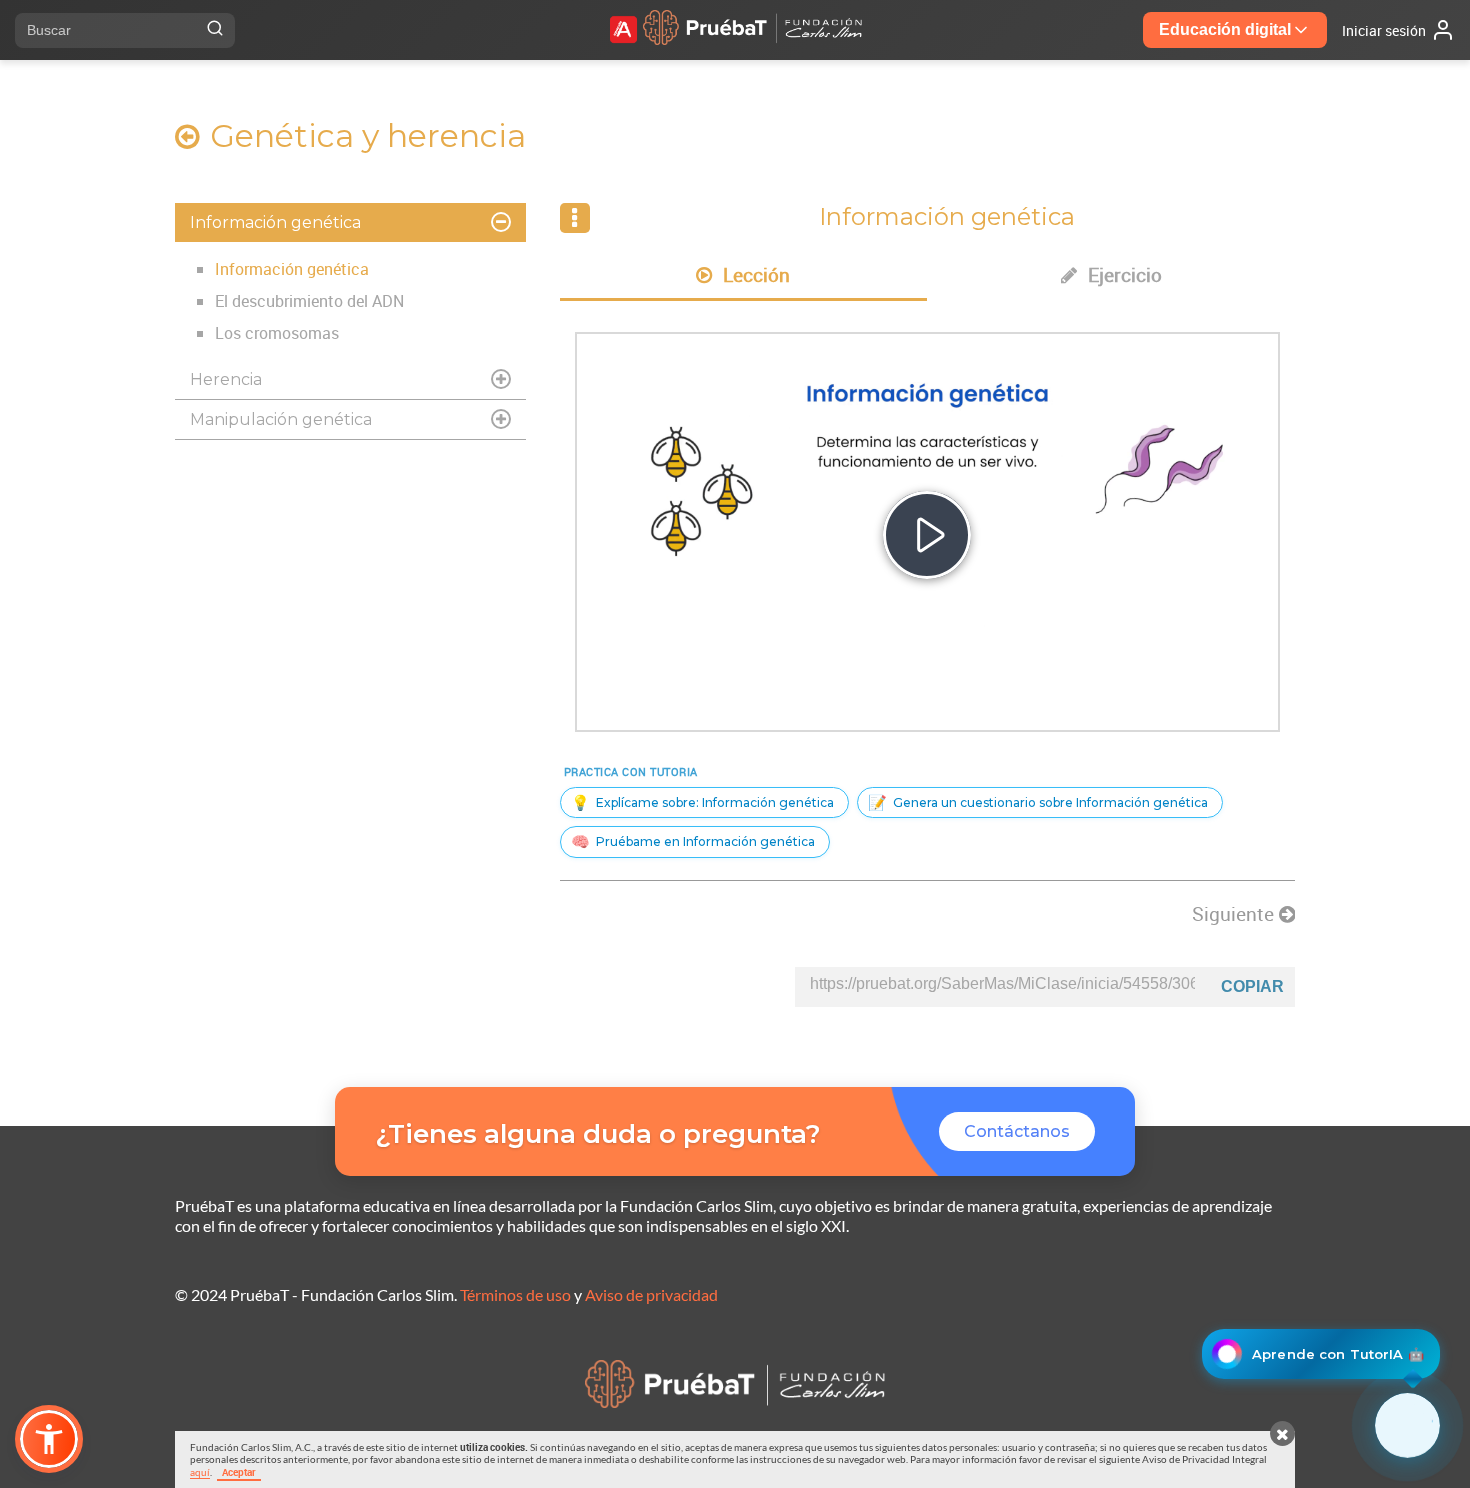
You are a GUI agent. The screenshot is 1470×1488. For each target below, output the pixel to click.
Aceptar (239, 1472)
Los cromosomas (277, 333)
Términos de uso (515, 1294)
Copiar (1252, 986)
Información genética (292, 269)
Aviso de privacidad (651, 1294)
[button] (49, 1439)
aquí (200, 1472)
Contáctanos (1017, 1131)
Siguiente (1235, 914)
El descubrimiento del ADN (309, 301)
